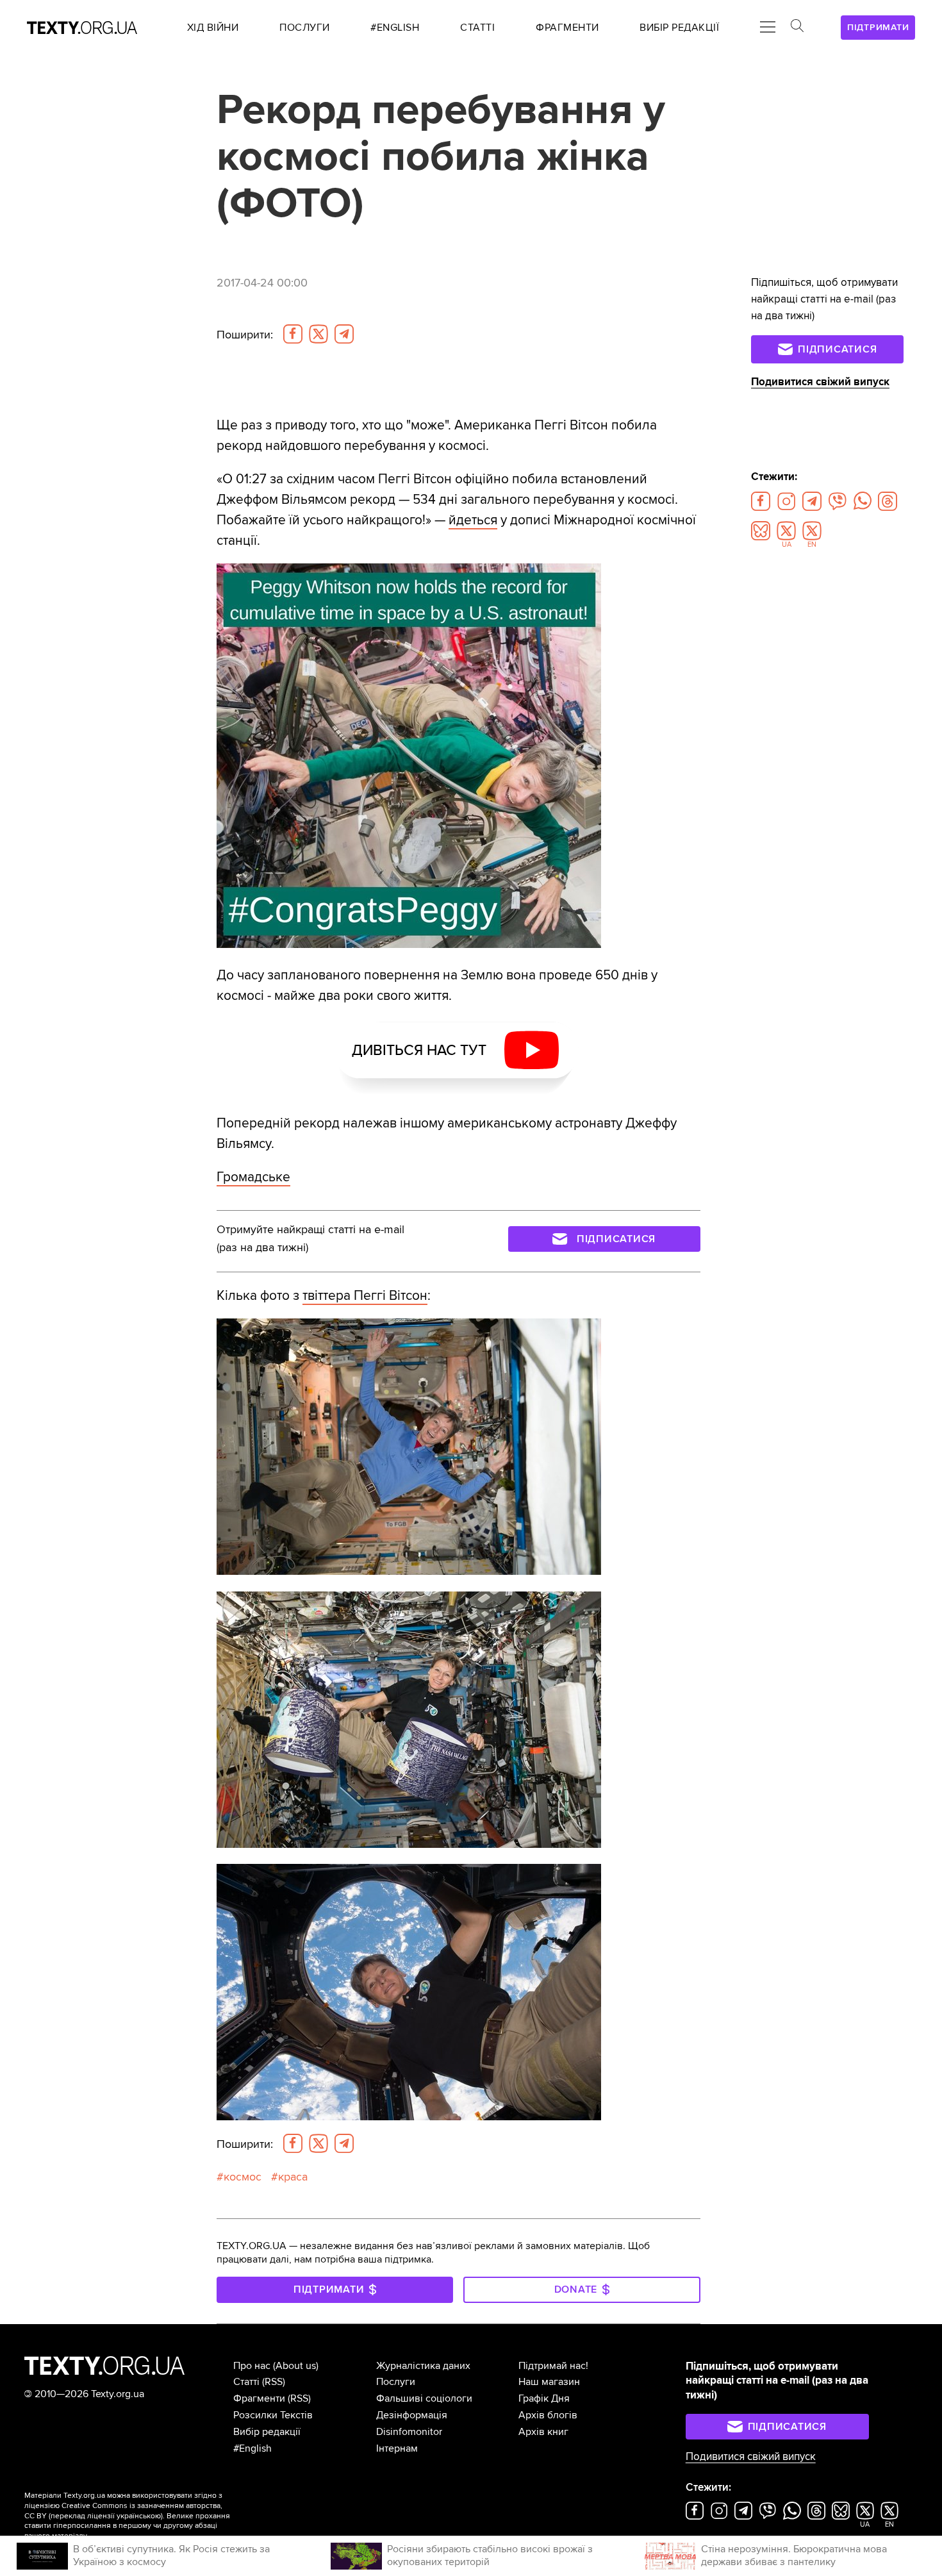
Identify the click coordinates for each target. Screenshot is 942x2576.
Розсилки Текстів (273, 2415)
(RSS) (274, 2382)
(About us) (296, 2366)
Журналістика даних (423, 2366)
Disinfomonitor (409, 2432)
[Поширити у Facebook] (293, 334)
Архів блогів (548, 2415)
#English (252, 2448)
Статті (246, 2382)
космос (243, 2177)
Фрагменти (259, 2398)
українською (139, 2516)
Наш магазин (549, 2382)
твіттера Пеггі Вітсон (365, 1295)
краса (293, 2177)
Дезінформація (412, 2415)
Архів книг (543, 2432)
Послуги (396, 2382)
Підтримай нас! (553, 2366)
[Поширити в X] (318, 334)
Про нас (252, 2366)
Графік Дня (544, 2398)
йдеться (473, 520)
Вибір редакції (267, 2432)
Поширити (245, 335)
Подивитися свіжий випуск (820, 382)
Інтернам (397, 2448)
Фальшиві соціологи (424, 2398)
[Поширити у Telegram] (344, 334)
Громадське (253, 1177)
